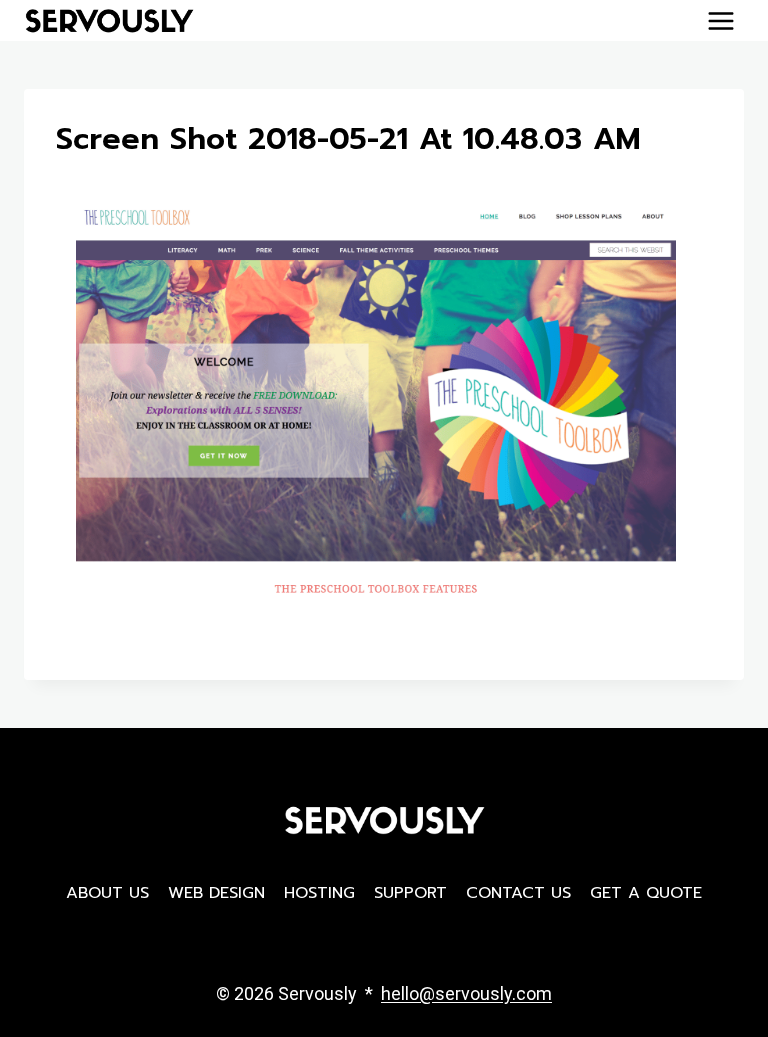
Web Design (216, 893)
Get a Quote (646, 893)
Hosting (319, 893)
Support (410, 893)
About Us (107, 893)
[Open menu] (720, 20)
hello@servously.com (466, 993)
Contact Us (518, 893)
